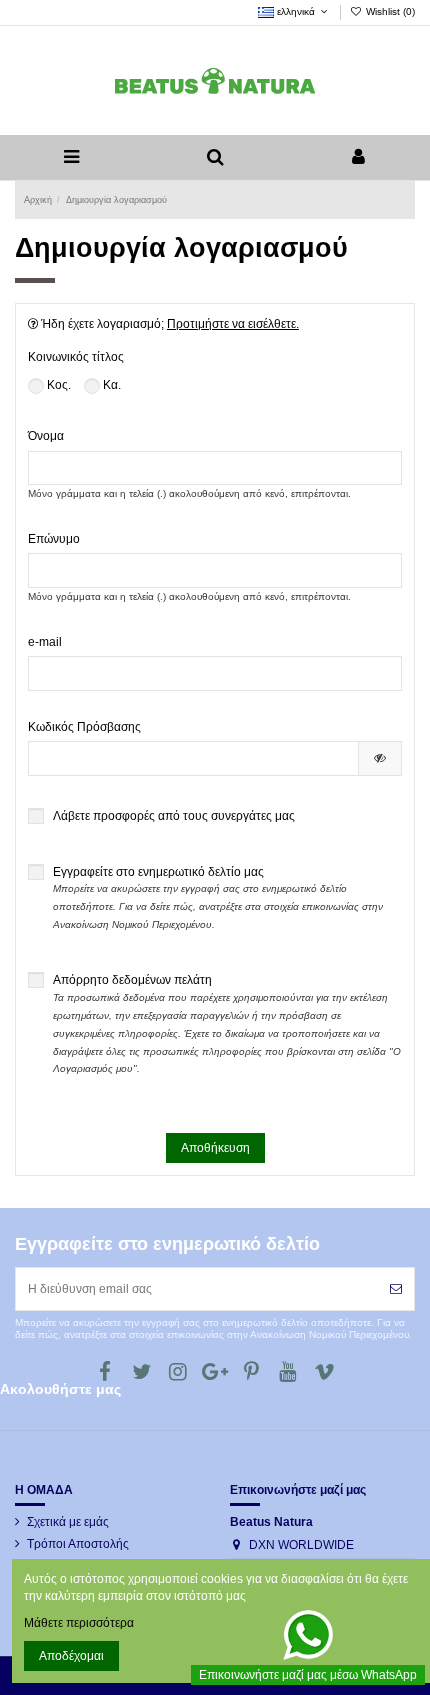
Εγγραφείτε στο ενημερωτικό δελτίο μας (218, 897)
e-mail (45, 642)
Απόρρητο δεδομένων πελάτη (227, 1023)
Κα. (110, 385)
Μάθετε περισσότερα (79, 1623)
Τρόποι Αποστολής (78, 1544)
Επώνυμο (54, 539)
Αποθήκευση (215, 1148)
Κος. (57, 385)
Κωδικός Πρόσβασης (84, 727)
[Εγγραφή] (396, 1289)
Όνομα (46, 436)
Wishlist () (389, 11)
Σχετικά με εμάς (68, 1522)
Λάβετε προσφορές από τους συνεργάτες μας (174, 816)
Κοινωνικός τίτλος (76, 357)
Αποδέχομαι (71, 1656)
